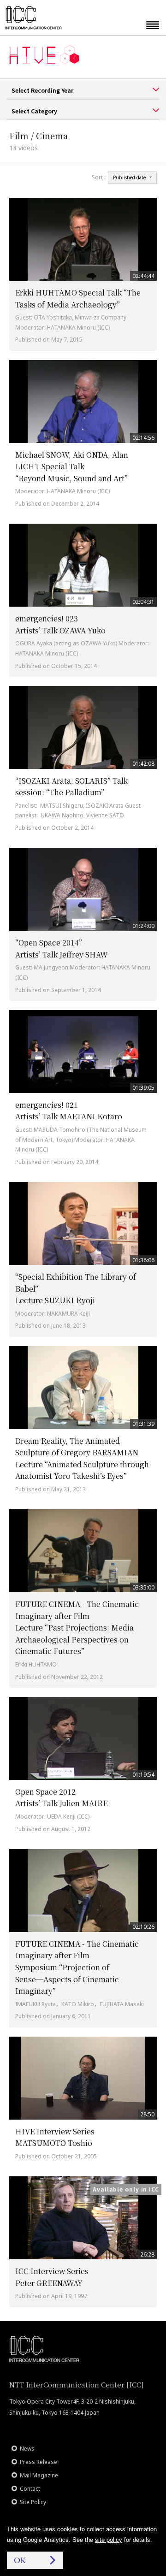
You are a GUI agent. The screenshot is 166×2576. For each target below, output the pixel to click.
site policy (109, 2539)
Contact (30, 2489)
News (27, 2449)
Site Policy (33, 2502)
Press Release (39, 2462)
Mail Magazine (39, 2475)
